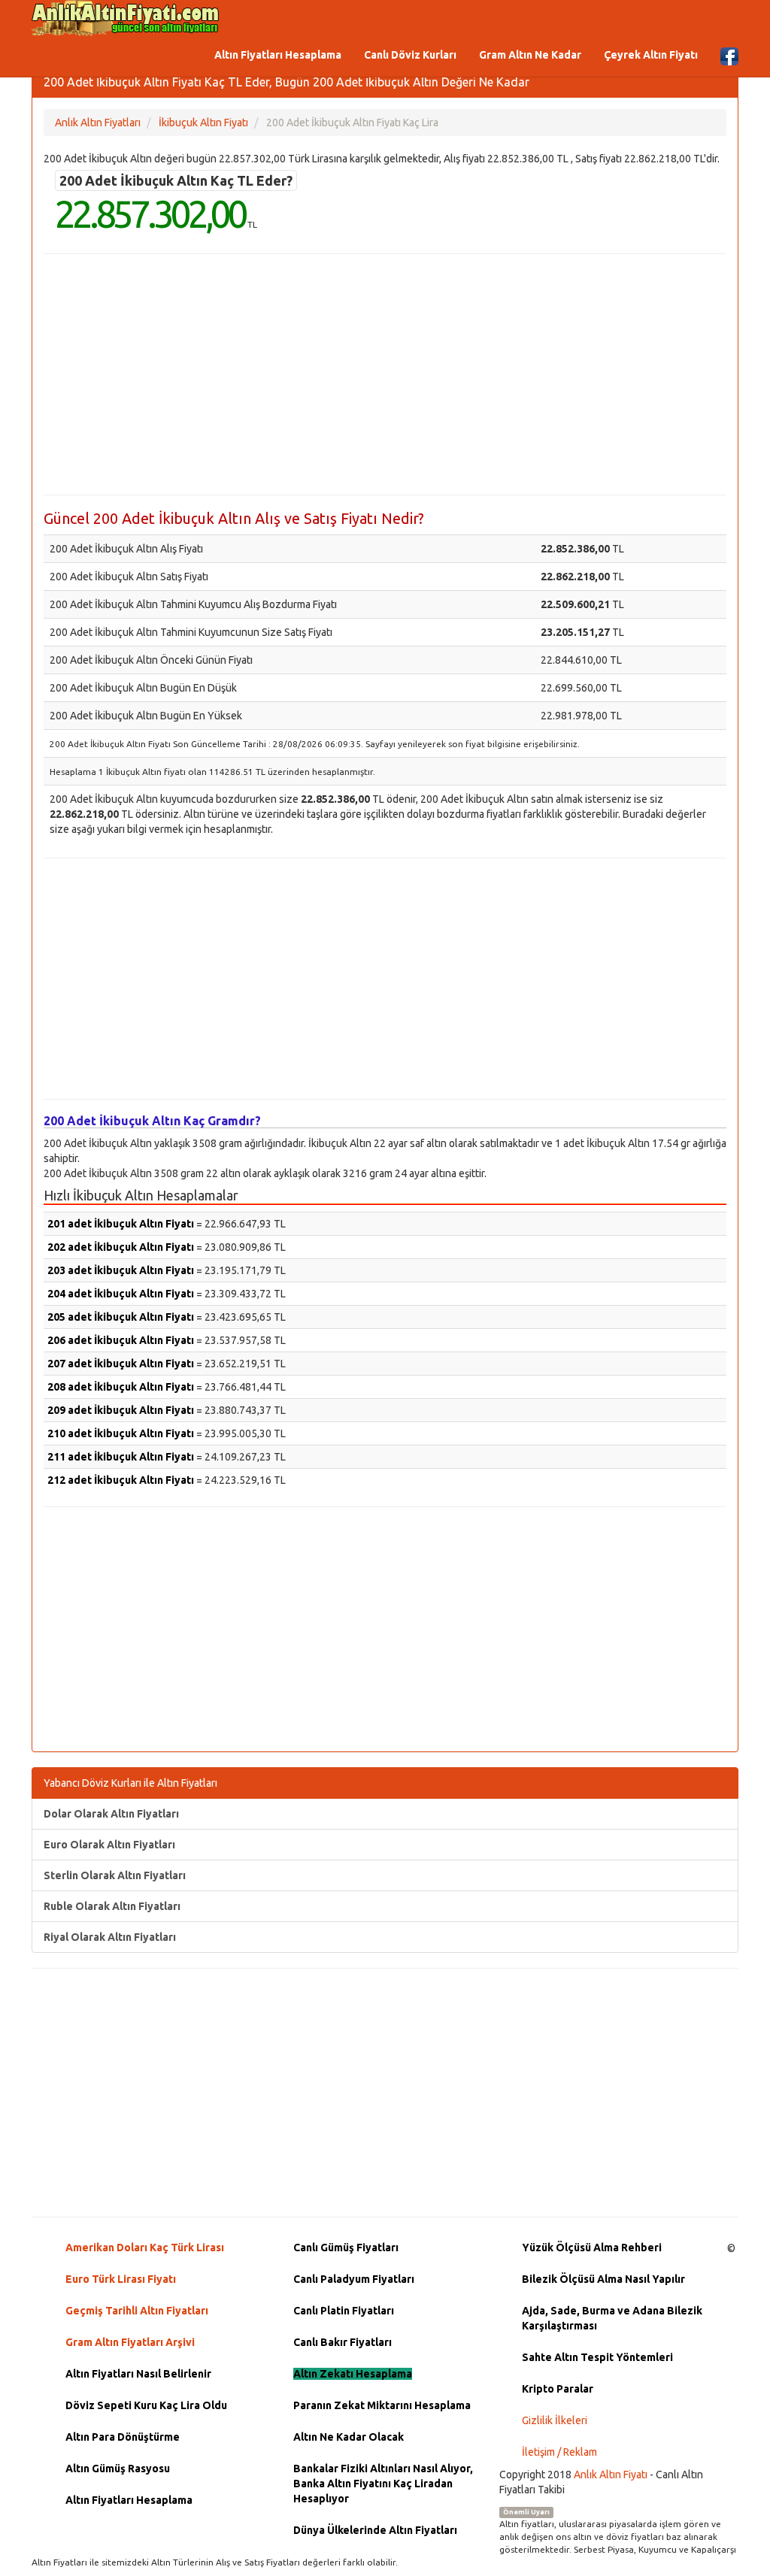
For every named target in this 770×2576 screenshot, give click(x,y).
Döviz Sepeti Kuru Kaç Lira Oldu (146, 2405)
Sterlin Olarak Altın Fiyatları (115, 1875)
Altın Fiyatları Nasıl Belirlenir (138, 2374)
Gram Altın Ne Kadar (530, 55)
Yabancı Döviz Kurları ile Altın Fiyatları (130, 1783)
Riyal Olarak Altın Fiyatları (110, 1937)
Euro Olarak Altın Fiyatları (109, 1845)
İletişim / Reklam (559, 2452)
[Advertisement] (385, 374)
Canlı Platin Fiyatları (344, 2311)
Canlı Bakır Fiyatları (343, 2342)
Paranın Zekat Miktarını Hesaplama (382, 2405)
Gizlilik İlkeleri (555, 2420)
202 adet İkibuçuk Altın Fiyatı (121, 1247)
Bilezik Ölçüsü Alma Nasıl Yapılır (603, 2279)
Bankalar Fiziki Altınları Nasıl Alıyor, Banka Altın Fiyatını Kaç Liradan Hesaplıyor (383, 2484)
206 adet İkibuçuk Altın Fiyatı (121, 1340)
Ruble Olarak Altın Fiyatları (112, 1906)
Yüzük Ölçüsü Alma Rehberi (592, 2248)
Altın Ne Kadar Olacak (349, 2437)
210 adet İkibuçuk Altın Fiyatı (121, 1433)
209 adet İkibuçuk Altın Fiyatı (121, 1410)
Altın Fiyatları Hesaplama (278, 55)
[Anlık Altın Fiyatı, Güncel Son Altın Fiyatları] (126, 18)
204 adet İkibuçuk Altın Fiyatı (121, 1294)
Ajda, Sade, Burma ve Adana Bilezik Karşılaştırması (612, 2318)
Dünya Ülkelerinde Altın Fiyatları (375, 2530)
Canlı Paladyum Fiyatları (354, 2279)
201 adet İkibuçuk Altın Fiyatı (121, 1224)
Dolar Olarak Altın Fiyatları (111, 1814)
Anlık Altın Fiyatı (611, 2475)
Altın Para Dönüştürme (123, 2437)
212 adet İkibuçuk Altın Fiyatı (121, 1480)
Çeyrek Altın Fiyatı (651, 55)
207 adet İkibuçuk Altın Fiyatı (121, 1364)
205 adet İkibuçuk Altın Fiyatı (121, 1317)
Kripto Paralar (558, 2389)
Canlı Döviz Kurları (410, 55)
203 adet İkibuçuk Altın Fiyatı (121, 1270)
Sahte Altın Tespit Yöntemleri (597, 2357)
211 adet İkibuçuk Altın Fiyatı (121, 1457)
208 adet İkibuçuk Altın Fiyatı (121, 1387)
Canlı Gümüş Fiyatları (346, 2248)
